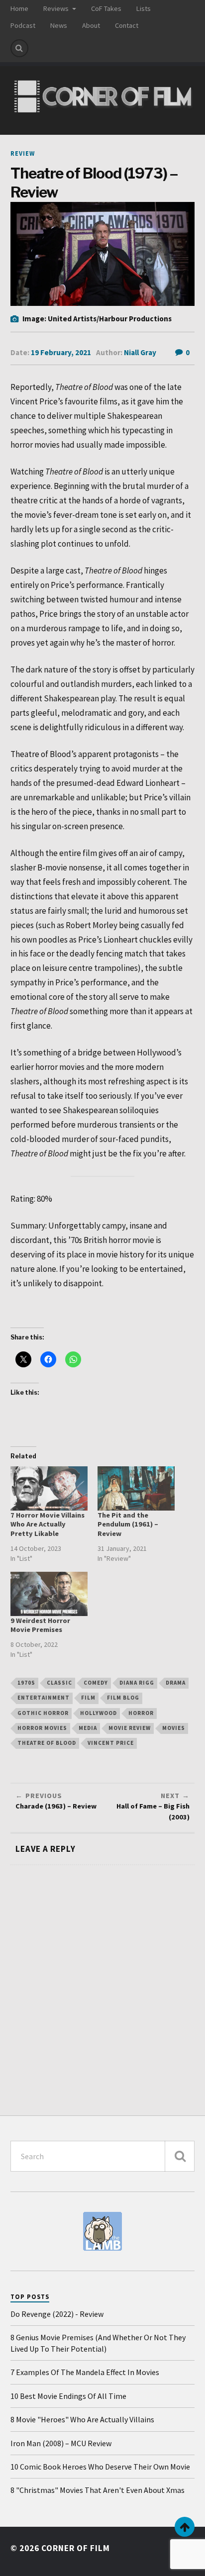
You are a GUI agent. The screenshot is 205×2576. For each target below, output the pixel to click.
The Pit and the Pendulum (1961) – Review (128, 1525)
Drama (176, 1683)
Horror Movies (42, 1728)
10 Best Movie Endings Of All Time (68, 2396)
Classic (59, 1683)
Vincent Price (111, 1743)
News (59, 25)
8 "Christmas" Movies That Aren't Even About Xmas (98, 2490)
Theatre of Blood (47, 1743)
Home (19, 8)
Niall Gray (140, 352)
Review (23, 153)
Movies (174, 1728)
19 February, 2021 (61, 352)
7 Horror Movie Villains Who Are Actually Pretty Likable (48, 1525)
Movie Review (130, 1728)
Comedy (96, 1683)
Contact (127, 25)
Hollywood (99, 1713)
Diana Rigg (137, 1683)
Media (88, 1728)
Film (88, 1698)
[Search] (19, 48)
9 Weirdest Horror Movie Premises (40, 1625)
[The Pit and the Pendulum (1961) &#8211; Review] (136, 1488)
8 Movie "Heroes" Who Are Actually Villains (82, 2419)
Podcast (23, 25)
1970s (26, 1683)
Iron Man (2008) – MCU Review (61, 2443)
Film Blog (123, 1698)
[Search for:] (103, 2156)
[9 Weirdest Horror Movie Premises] (49, 1594)
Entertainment (44, 1698)
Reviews (56, 8)
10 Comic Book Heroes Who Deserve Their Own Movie (100, 2467)
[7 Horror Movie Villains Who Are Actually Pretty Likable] (49, 1488)
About (91, 25)
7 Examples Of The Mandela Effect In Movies (85, 2372)
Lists (144, 8)
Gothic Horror (43, 1713)
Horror (141, 1713)
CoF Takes (106, 8)
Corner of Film (76, 2548)
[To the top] (185, 2527)
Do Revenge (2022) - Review (57, 2314)
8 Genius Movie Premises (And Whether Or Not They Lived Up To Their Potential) (98, 2343)
